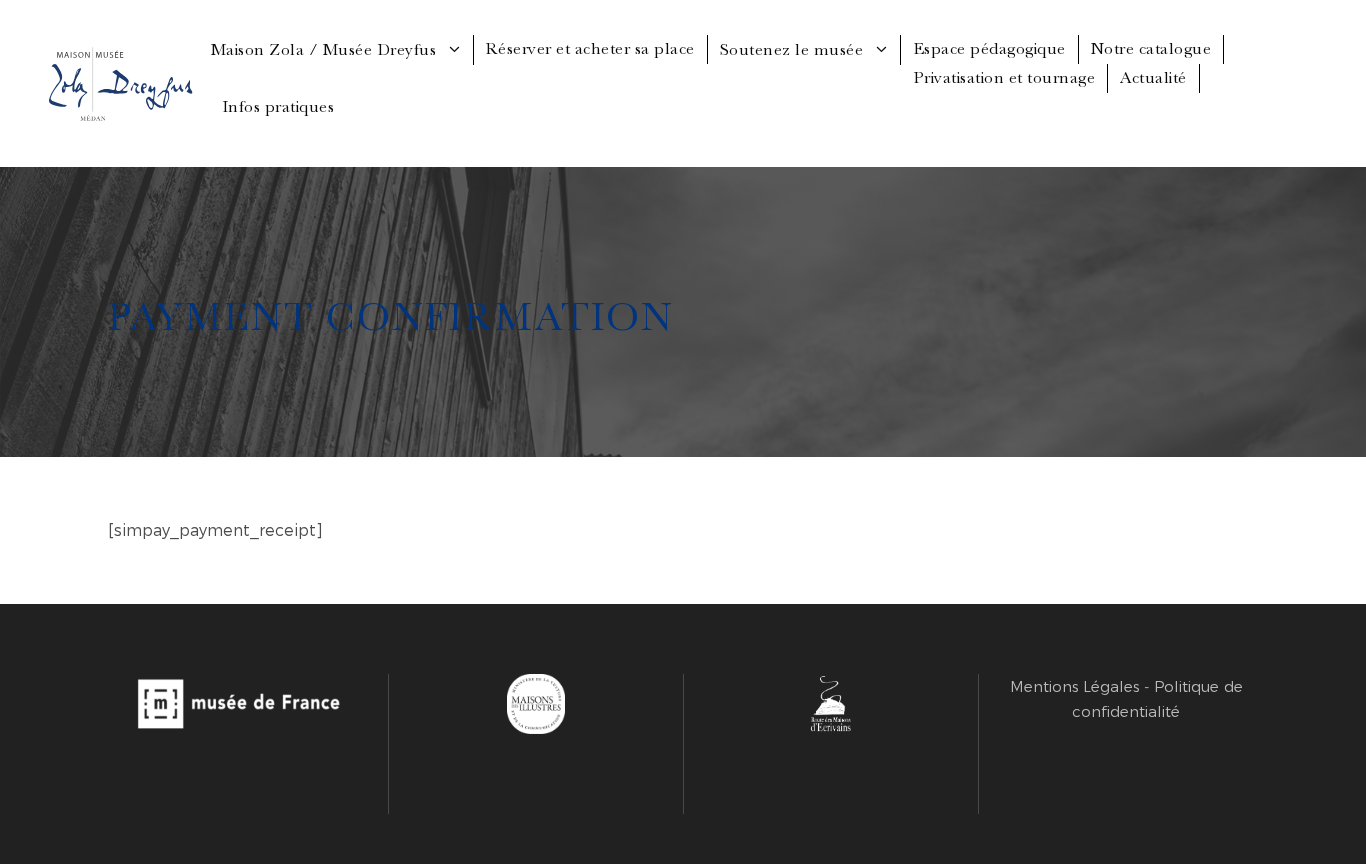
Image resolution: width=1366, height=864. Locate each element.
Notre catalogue (1151, 48)
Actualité (1153, 77)
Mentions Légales (1074, 686)
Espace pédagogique (989, 48)
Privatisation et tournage (1004, 77)
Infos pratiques (279, 106)
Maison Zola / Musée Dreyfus (324, 49)
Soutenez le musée (792, 49)
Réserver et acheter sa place (590, 48)
